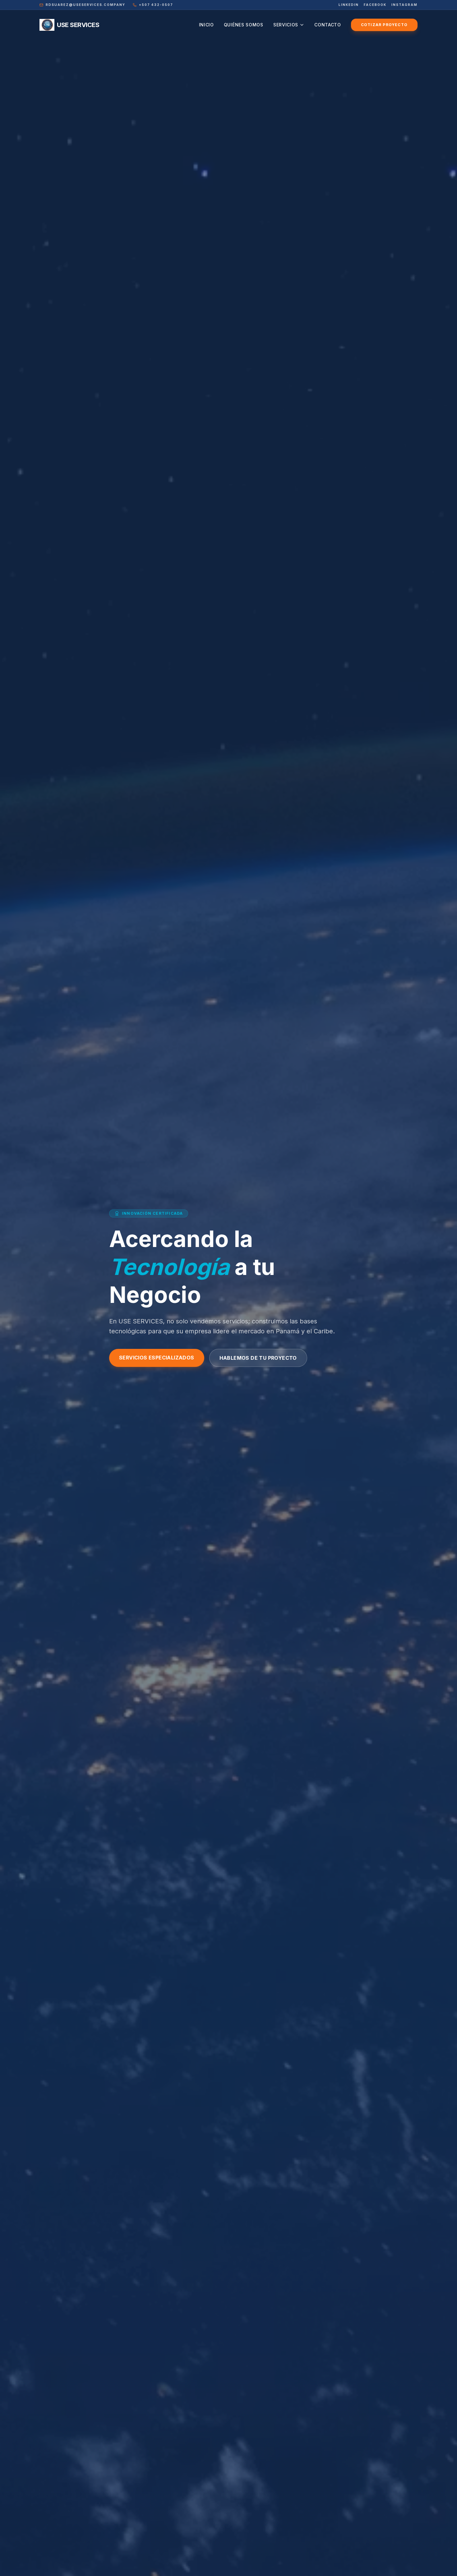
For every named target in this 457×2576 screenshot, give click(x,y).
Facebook (375, 5)
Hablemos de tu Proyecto (258, 1358)
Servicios (286, 25)
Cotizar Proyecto (384, 25)
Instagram (404, 5)
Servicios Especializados (157, 1358)
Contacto (328, 25)
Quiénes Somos (244, 25)
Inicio (206, 25)
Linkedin (349, 5)
